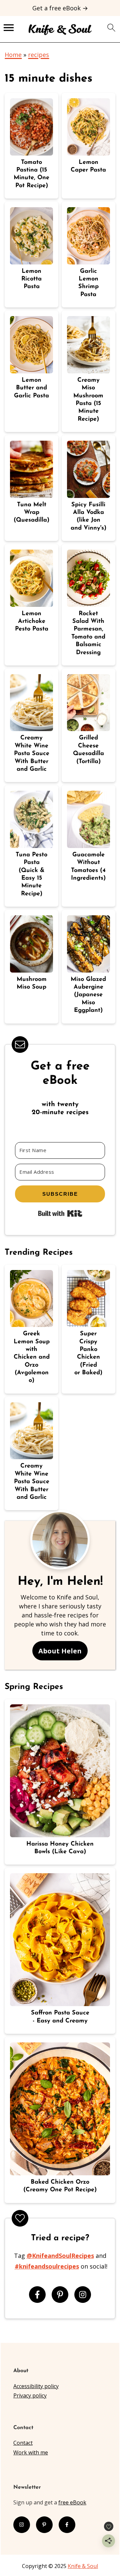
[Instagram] (83, 2295)
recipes (38, 55)
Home (13, 55)
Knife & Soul (83, 2566)
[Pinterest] (60, 2295)
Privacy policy (30, 2395)
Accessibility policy (36, 2386)
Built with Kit (60, 1213)
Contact (23, 2443)
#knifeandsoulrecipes (47, 2266)
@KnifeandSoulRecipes (60, 2256)
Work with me (31, 2452)
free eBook (72, 2502)
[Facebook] (37, 2295)
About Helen (60, 1651)
